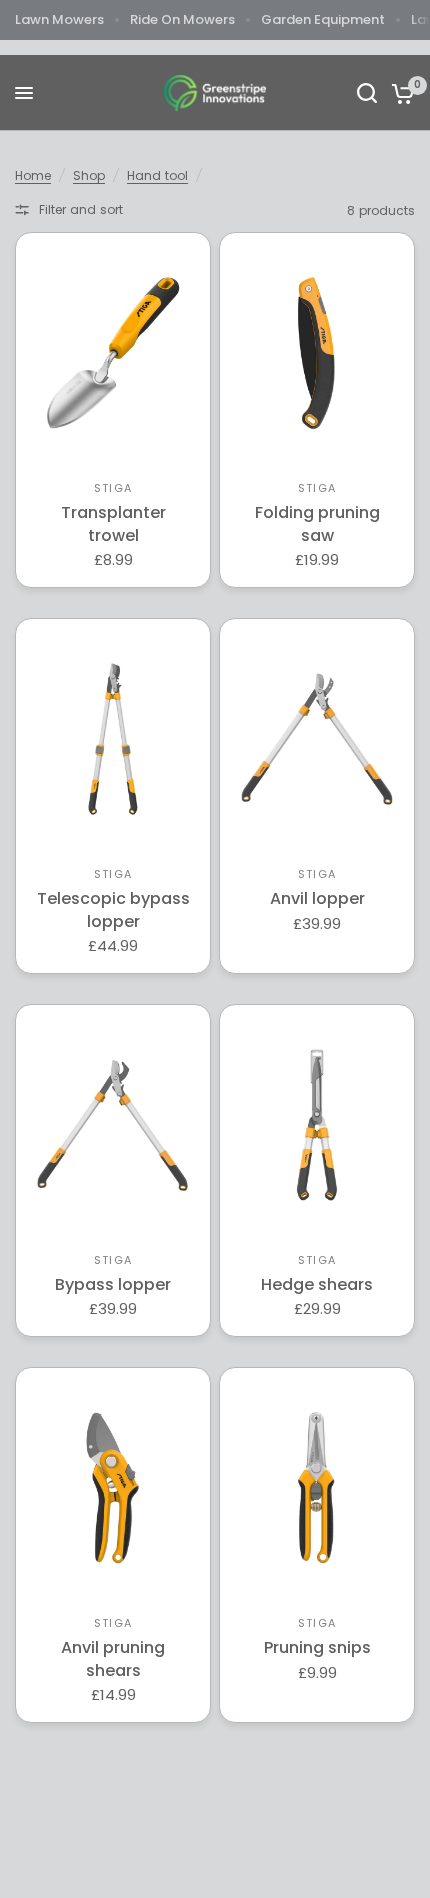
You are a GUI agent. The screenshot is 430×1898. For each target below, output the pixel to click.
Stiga (113, 488)
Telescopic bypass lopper (113, 910)
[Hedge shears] (317, 1125)
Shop (89, 175)
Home (33, 175)
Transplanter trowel (113, 524)
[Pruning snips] (317, 1488)
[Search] (367, 93)
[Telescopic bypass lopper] (113, 739)
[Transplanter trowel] (113, 353)
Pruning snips (317, 1648)
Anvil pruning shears (113, 1659)
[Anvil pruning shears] (113, 1488)
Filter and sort (81, 209)
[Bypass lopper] (113, 1125)
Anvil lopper (317, 899)
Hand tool (157, 175)
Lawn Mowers (59, 19)
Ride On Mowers (182, 19)
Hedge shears (317, 1285)
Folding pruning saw (317, 524)
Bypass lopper (113, 1285)
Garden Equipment (323, 19)
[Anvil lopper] (317, 739)
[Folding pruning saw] (317, 353)
